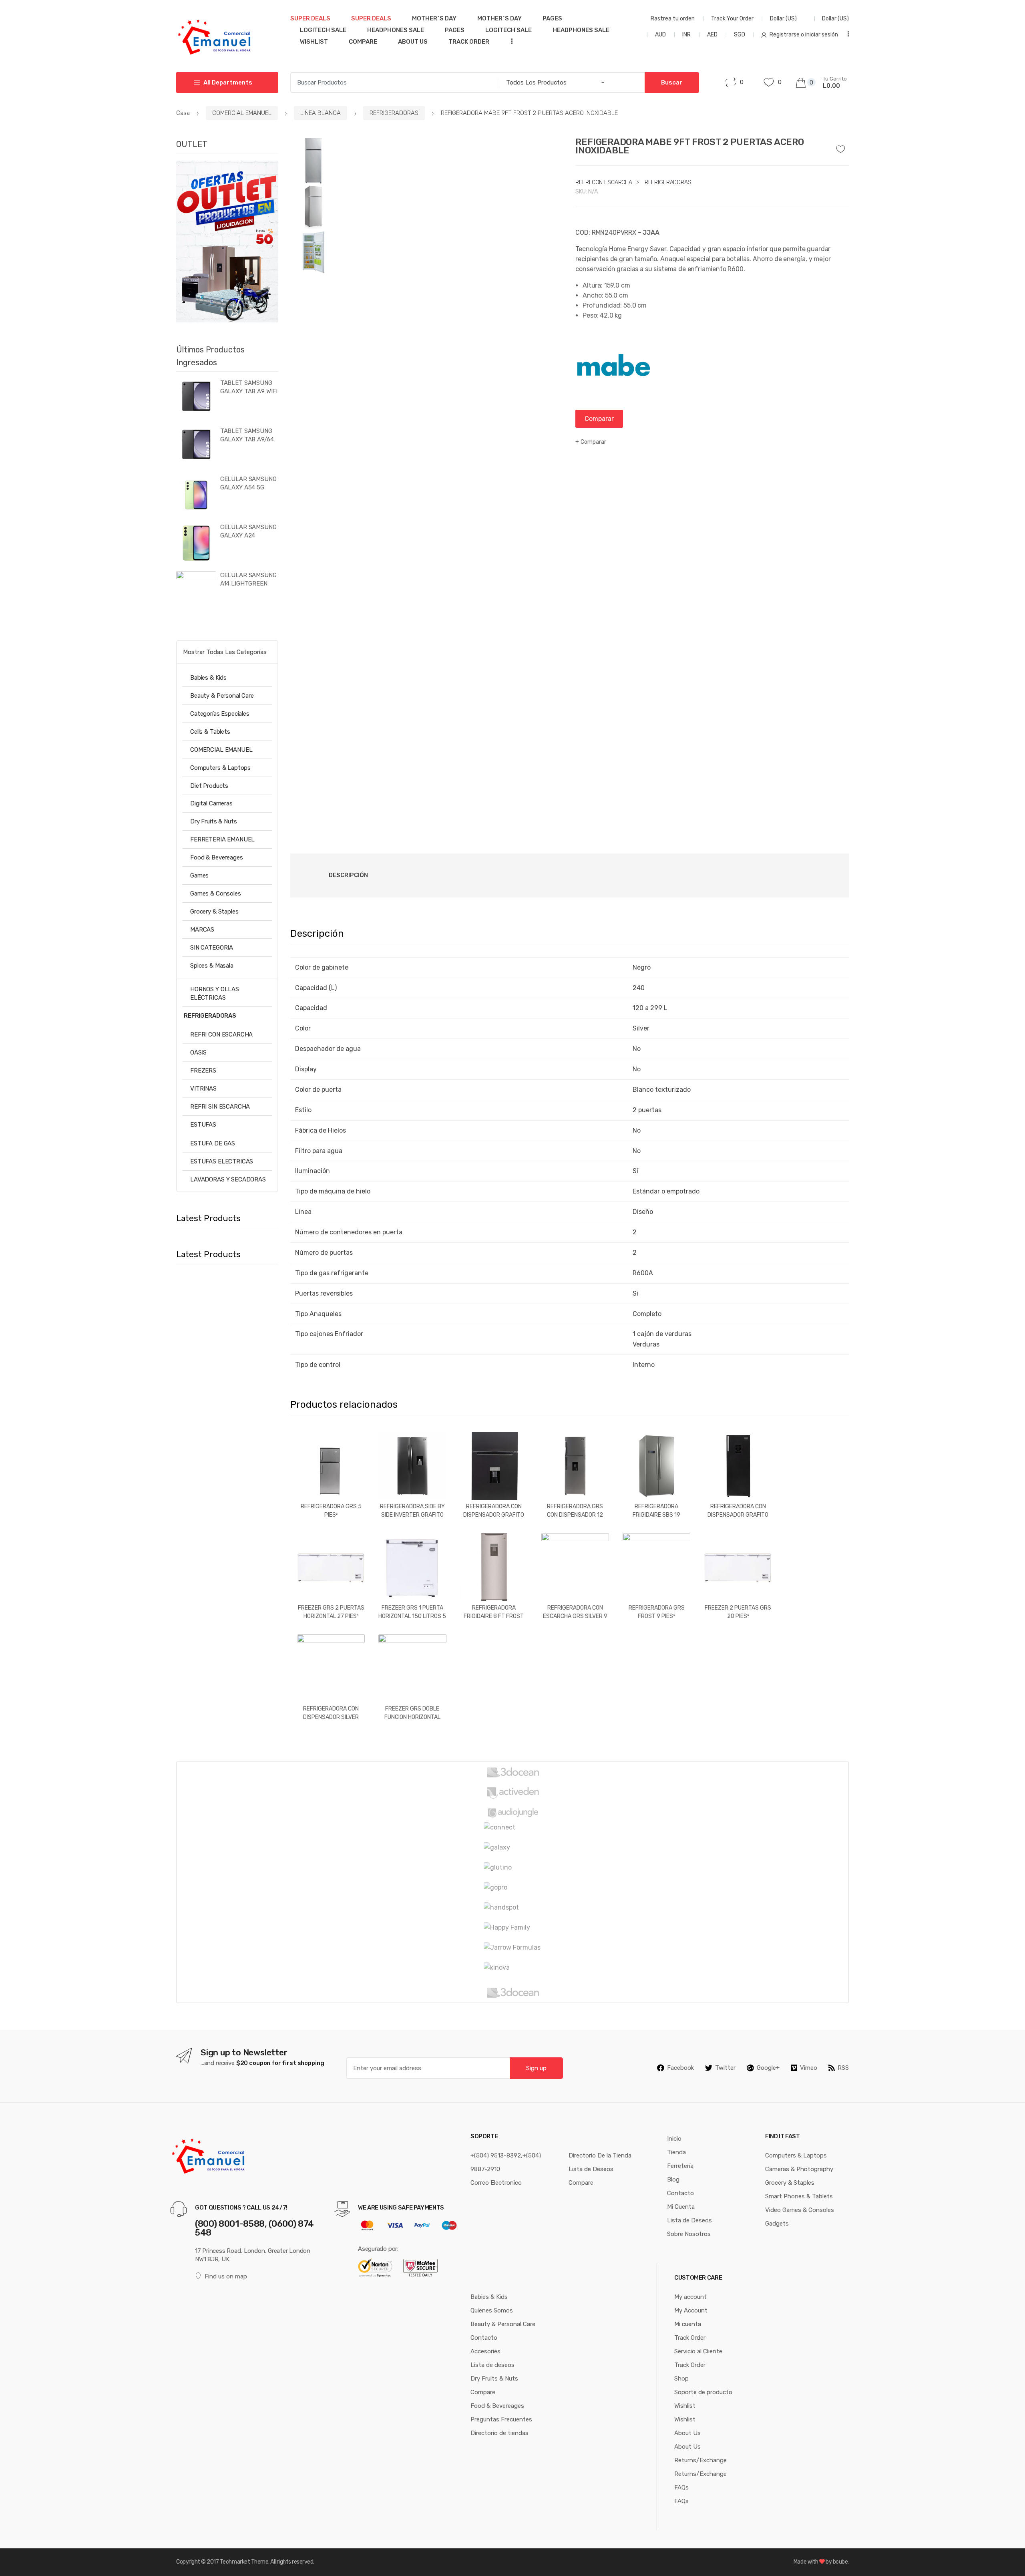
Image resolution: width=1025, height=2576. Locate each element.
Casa (183, 113)
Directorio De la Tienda (600, 2155)
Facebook (680, 2068)
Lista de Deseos (591, 2169)
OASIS (198, 1053)
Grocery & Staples (214, 912)
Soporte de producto (703, 2392)
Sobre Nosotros (689, 2234)
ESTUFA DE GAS (213, 1143)
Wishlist (314, 42)
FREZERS (203, 1071)
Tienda (676, 2152)
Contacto (680, 2193)
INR (686, 35)
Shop (681, 2379)
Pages (552, 18)
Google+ (768, 2068)
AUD (660, 35)
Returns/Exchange (700, 2460)
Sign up (536, 2068)
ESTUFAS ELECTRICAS (222, 1161)
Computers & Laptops (220, 768)
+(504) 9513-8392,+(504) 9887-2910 (506, 2162)
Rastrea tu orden (673, 19)
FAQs (681, 2487)
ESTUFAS (203, 1125)
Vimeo (809, 2068)
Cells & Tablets (210, 732)
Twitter (725, 2068)
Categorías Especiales (220, 714)
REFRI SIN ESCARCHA (220, 1107)
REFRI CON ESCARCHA (604, 182)
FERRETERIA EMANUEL (222, 839)
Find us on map (226, 2276)
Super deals (310, 18)
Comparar (599, 419)
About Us (413, 42)
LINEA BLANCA (321, 113)
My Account (691, 2310)
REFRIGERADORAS (394, 113)
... (509, 41)
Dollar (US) (784, 19)
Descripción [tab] (348, 875)
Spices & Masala (212, 966)
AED (712, 35)
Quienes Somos (492, 2310)
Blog (673, 2180)
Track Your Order (732, 19)
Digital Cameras (211, 803)
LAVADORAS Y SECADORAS (228, 1179)
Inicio (674, 2139)
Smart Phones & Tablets (799, 2196)
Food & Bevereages (216, 857)
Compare (363, 42)
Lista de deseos (492, 2365)
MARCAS (202, 930)
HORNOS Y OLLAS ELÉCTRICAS (215, 993)
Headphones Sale (396, 30)
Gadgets (777, 2224)
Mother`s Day (434, 18)
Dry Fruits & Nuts (213, 821)
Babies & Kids (208, 678)
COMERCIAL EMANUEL (242, 113)
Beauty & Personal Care (222, 696)
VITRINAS (203, 1089)
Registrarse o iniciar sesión (804, 35)
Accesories (485, 2351)
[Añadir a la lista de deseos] (844, 147)
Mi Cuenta (681, 2207)
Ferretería (680, 2166)
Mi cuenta (688, 2324)
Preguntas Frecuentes (501, 2419)
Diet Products (209, 786)
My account (690, 2297)
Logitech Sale (323, 30)
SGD (740, 35)
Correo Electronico (496, 2183)
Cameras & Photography (799, 2169)
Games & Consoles (216, 894)
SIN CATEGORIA (212, 948)
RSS (843, 2068)
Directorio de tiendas (499, 2433)
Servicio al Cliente (698, 2351)
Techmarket (235, 2562)
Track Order (469, 42)
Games (199, 875)
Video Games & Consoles (800, 2210)
